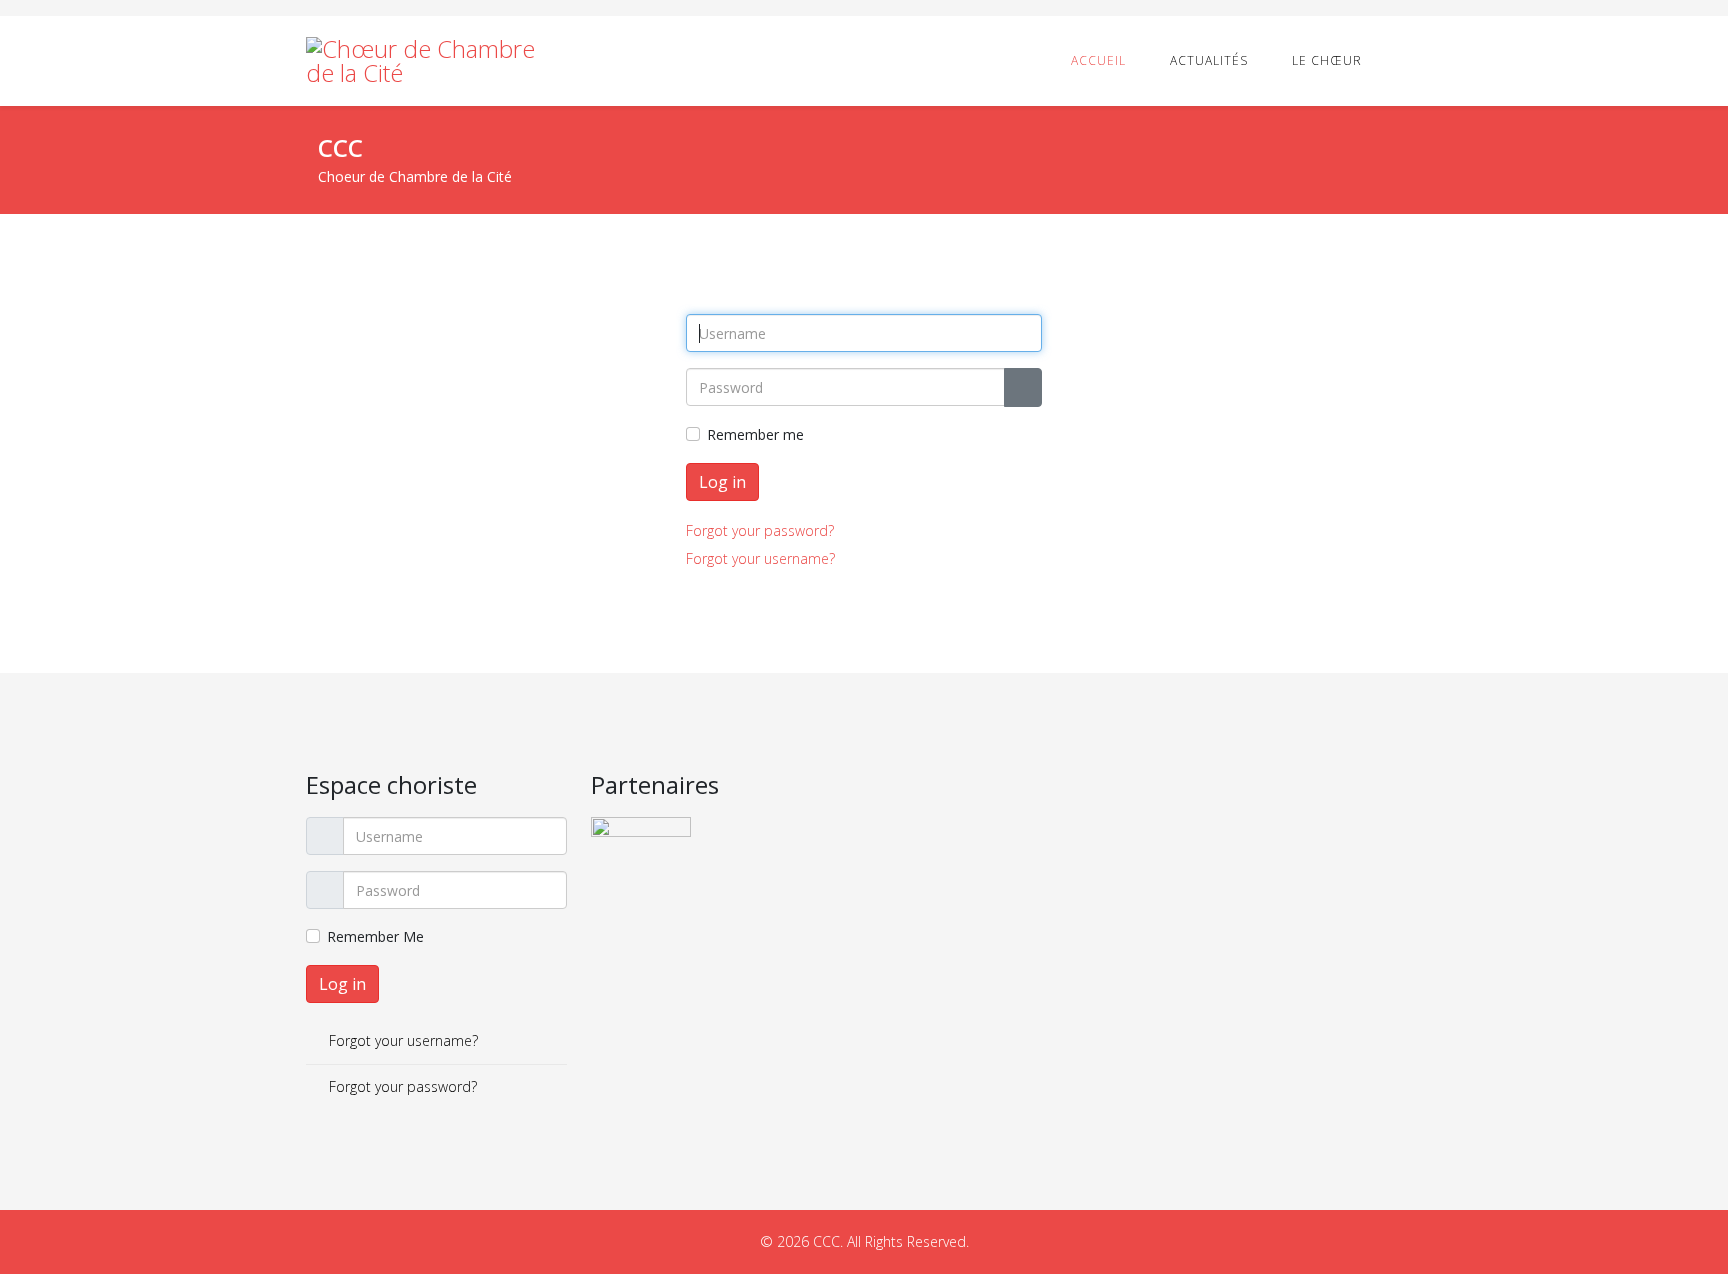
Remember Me (375, 936)
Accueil (1098, 60)
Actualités (1209, 60)
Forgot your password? (760, 530)
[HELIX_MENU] (1414, 59)
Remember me (755, 434)
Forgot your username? (760, 558)
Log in (722, 482)
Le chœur (1327, 60)
